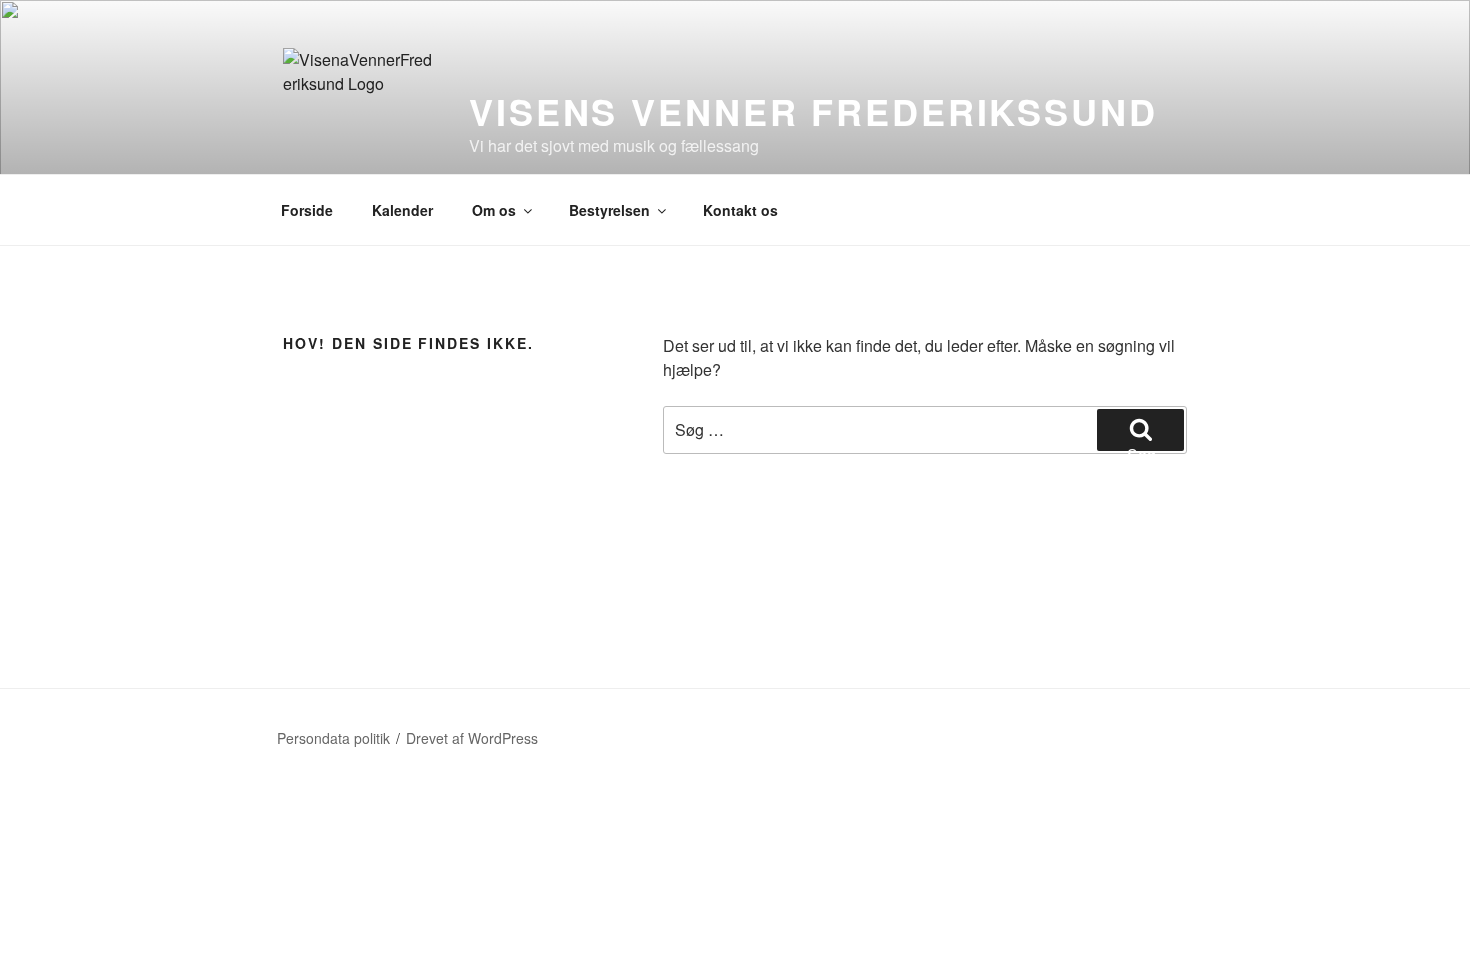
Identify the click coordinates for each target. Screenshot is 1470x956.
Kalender (402, 210)
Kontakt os (740, 210)
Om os (494, 210)
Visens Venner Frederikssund (813, 111)
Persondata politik (333, 738)
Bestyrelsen (609, 210)
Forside (307, 210)
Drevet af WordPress (472, 738)
